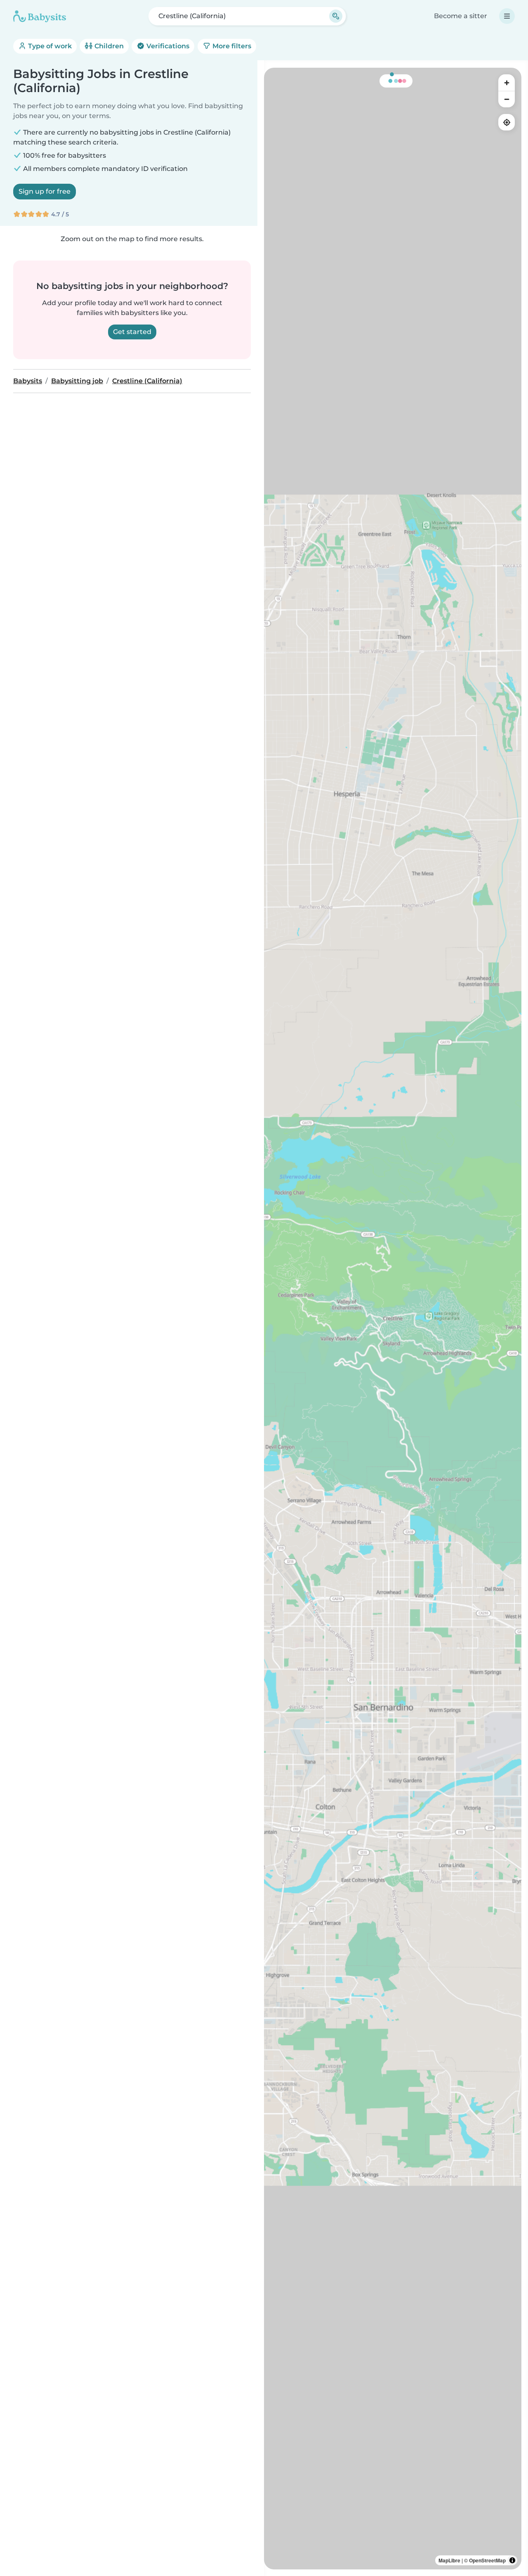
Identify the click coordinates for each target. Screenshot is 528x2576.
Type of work (49, 46)
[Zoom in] (507, 83)
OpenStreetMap (487, 2560)
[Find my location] (507, 122)
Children (108, 46)
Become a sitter (461, 16)
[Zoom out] (507, 99)
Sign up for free (45, 191)
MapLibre (449, 2560)
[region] (393, 1319)
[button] (460, 706)
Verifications (167, 46)
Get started (132, 332)
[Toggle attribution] (512, 2560)
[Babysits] (40, 16)
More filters (231, 46)
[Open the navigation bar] (507, 16)
